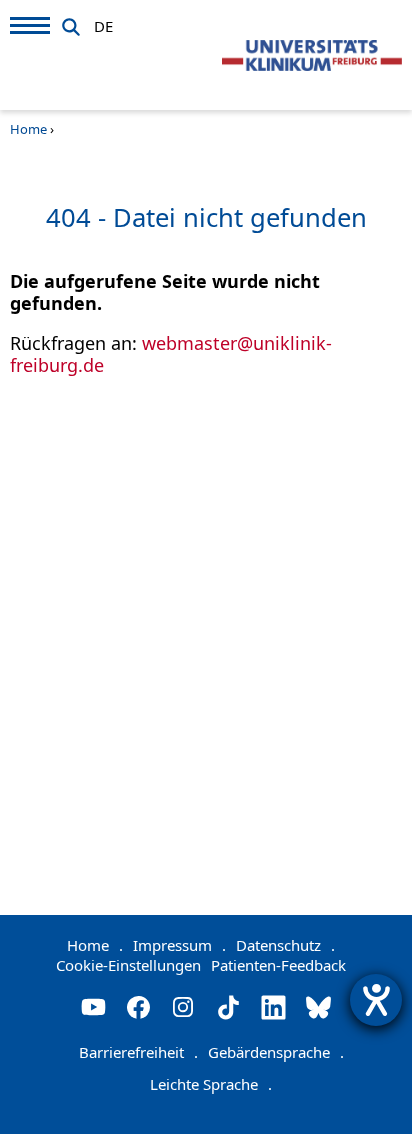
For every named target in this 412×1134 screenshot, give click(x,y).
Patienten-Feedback (278, 965)
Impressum (179, 945)
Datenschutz (285, 945)
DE (103, 23)
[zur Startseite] (312, 56)
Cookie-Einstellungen (128, 965)
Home (28, 129)
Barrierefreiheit (138, 1052)
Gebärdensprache (276, 1052)
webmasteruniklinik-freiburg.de (171, 354)
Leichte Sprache (211, 1084)
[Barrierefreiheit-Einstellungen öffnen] (376, 1000)
